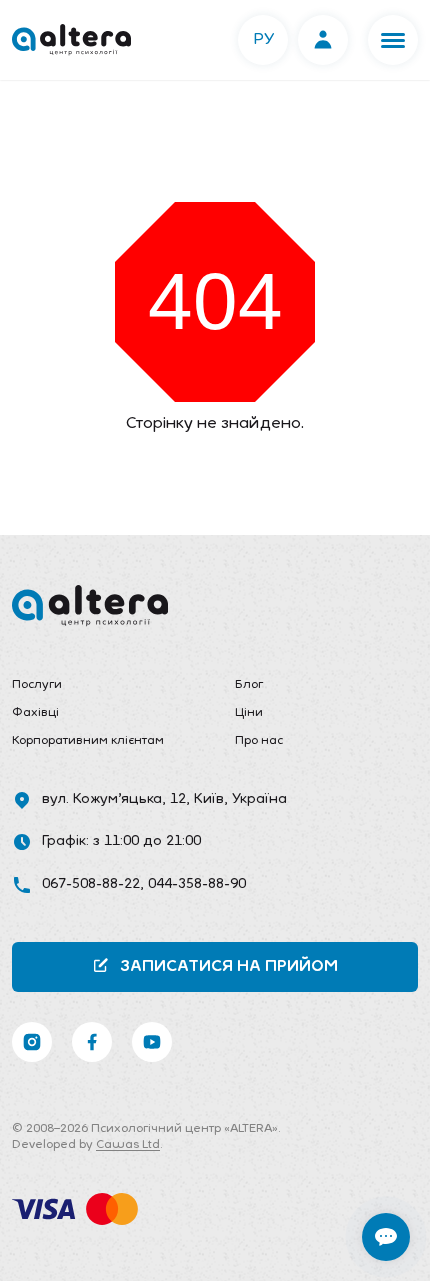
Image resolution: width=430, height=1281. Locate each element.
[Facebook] (92, 1042)
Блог (249, 685)
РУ (263, 40)
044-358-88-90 (197, 884)
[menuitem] (103, 686)
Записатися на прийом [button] (229, 967)
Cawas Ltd (128, 1145)
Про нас (259, 741)
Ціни (249, 713)
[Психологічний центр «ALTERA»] (71, 40)
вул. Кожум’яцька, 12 (114, 799)
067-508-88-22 (91, 884)
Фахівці (35, 713)
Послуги (37, 685)
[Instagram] (32, 1042)
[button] (393, 40)
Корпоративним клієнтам (88, 741)
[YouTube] (152, 1042)
